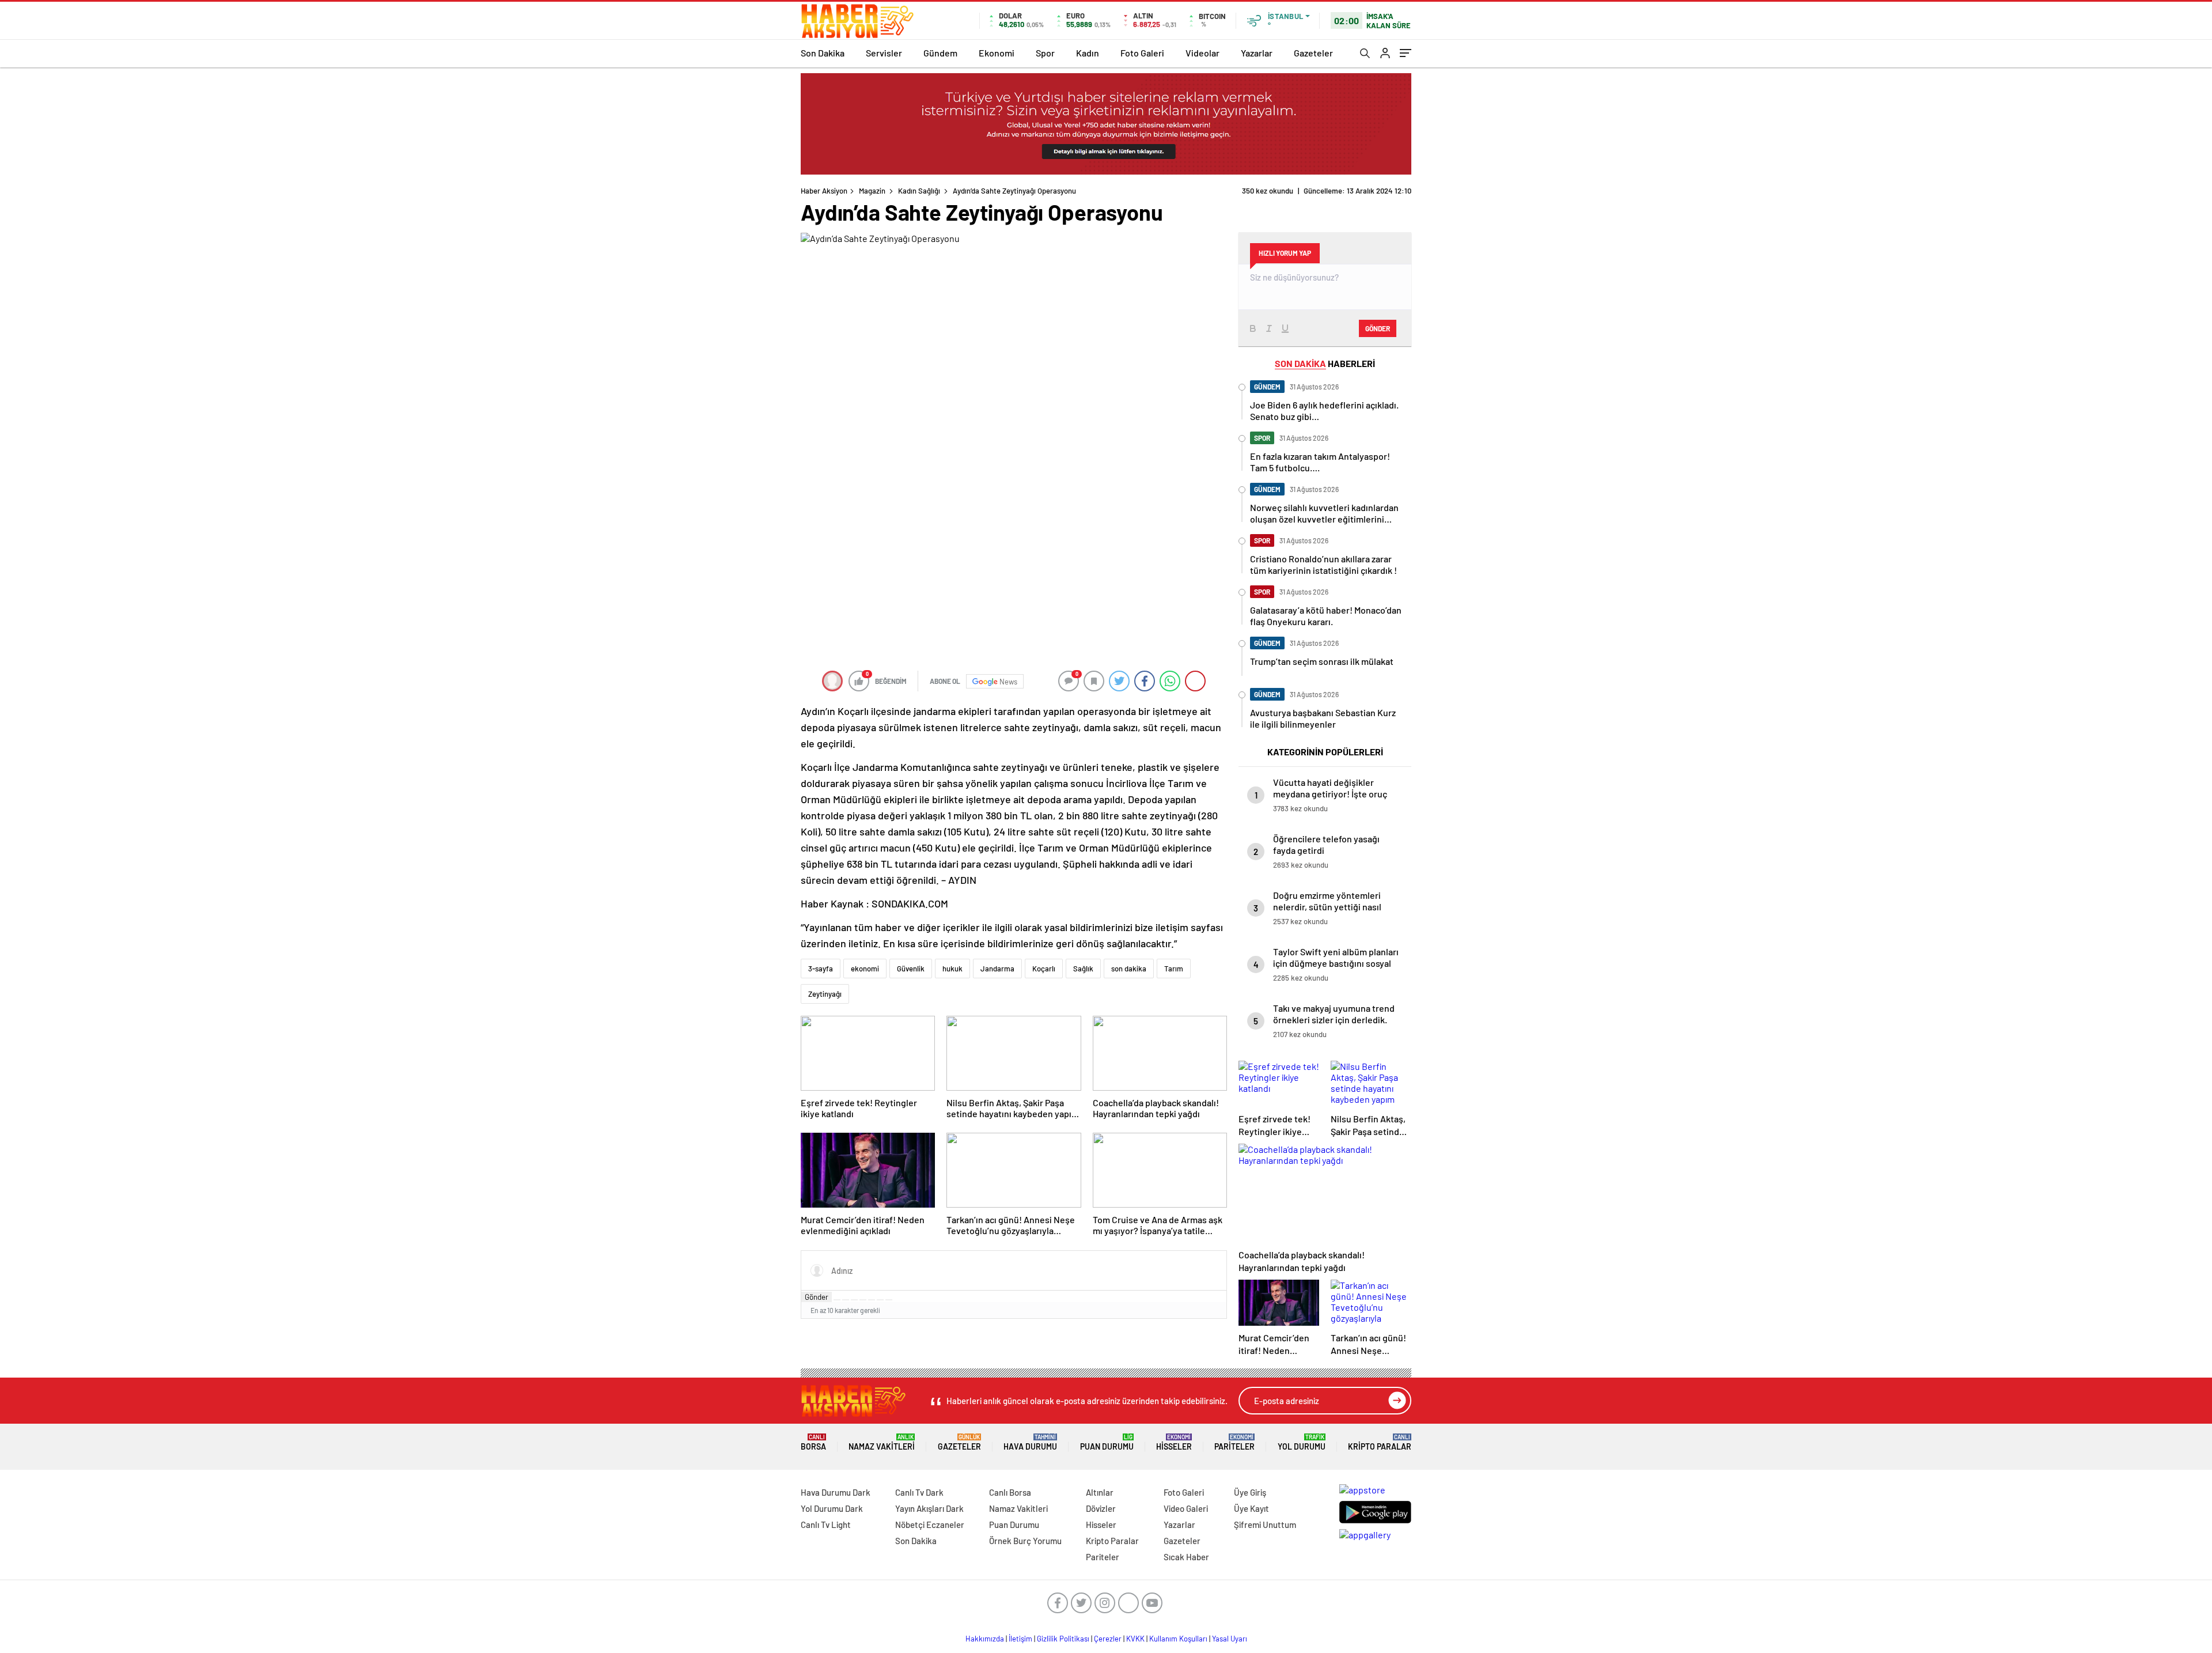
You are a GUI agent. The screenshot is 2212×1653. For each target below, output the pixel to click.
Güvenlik (911, 969)
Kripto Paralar (1380, 1442)
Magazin (872, 191)
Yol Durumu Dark (832, 1508)
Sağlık (1083, 969)
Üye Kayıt (1251, 1508)
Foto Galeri (1142, 53)
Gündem (940, 53)
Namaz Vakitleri (882, 1442)
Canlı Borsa (1010, 1492)
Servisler (884, 53)
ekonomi (865, 969)
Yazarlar (1257, 53)
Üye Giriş (1250, 1492)
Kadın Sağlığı (919, 191)
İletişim (1020, 1639)
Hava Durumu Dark (836, 1492)
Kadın (1088, 53)
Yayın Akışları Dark (929, 1508)
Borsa (813, 1442)
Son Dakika (823, 53)
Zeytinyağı (825, 994)
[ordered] (863, 1300)
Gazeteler (1313, 53)
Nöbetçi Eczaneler (930, 1525)
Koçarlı (1044, 969)
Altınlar (1100, 1492)
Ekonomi (997, 53)
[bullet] (872, 1300)
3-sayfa (821, 969)
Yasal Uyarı (1230, 1639)
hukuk (952, 969)
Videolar (1202, 53)
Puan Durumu (1107, 1442)
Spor (1045, 53)
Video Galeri (1186, 1508)
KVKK (1135, 1639)
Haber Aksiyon (824, 191)
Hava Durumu (1030, 1442)
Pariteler (1234, 1442)
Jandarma (997, 969)
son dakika (1129, 969)
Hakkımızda (985, 1639)
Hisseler (1174, 1442)
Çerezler (1108, 1639)
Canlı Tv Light (826, 1525)
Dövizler (1101, 1508)
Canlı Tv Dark (919, 1492)
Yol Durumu (1302, 1442)
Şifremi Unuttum (1265, 1525)
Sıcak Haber (1186, 1557)
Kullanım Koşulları (1178, 1639)
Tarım (1174, 969)
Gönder (817, 1297)
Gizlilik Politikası (1063, 1639)
